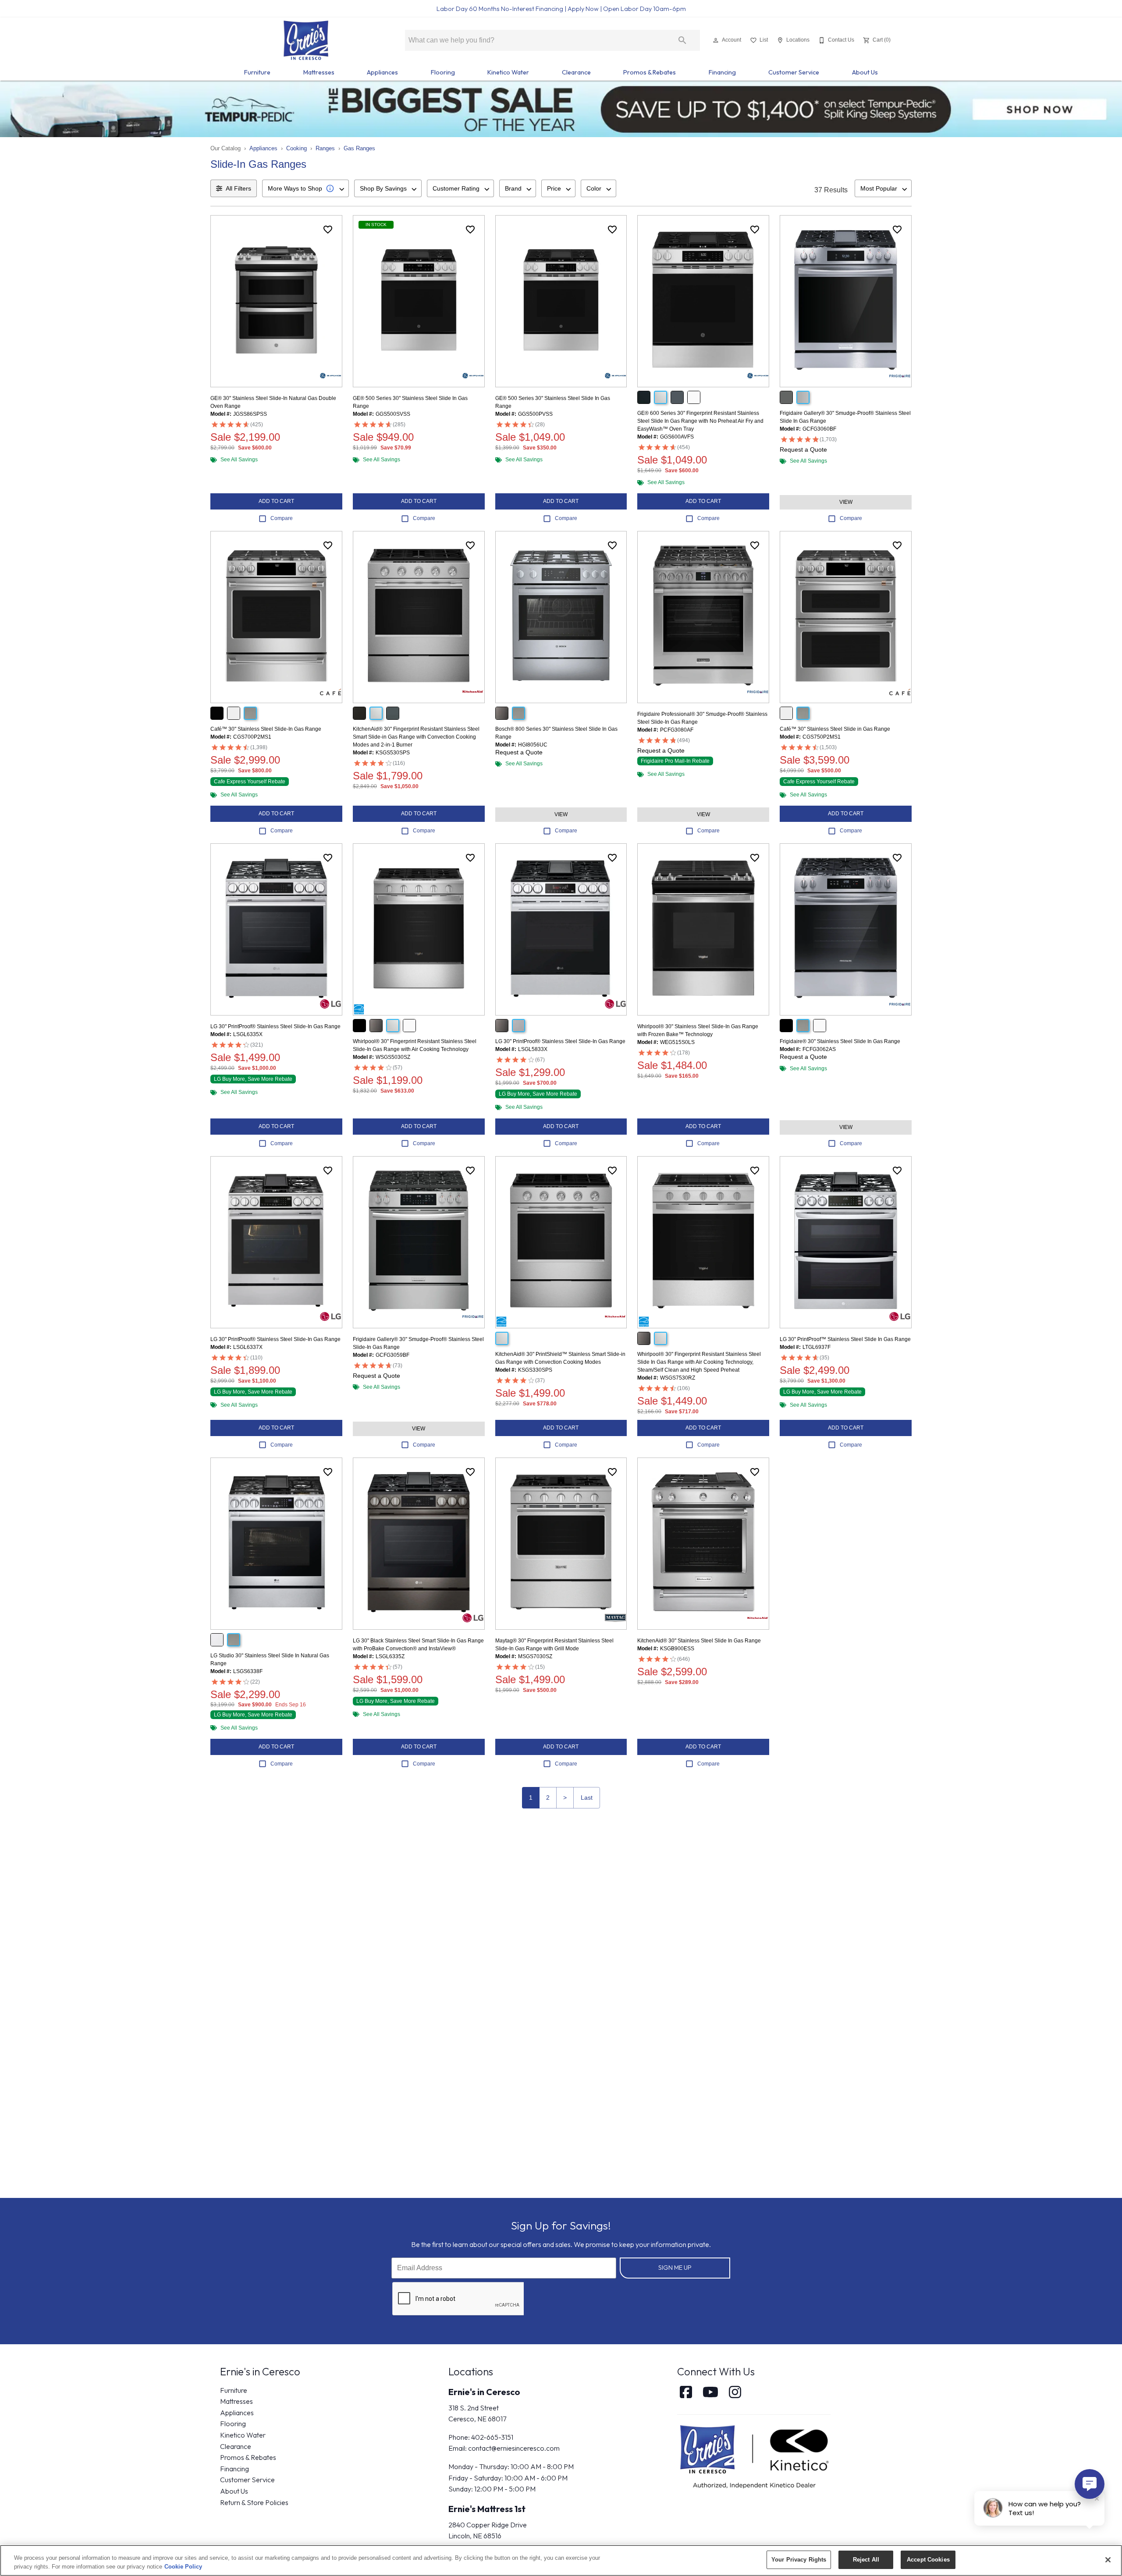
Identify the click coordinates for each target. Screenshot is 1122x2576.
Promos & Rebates (650, 72)
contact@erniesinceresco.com (514, 2448)
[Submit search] (682, 40)
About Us (865, 72)
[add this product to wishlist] (328, 230)
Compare (282, 518)
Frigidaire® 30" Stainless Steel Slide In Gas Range (840, 1041)
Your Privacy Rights (799, 2560)
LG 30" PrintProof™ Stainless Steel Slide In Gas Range (845, 1339)
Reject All (866, 2560)
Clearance (576, 72)
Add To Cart (276, 501)
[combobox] (305, 188)
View (846, 502)
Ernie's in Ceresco (484, 2392)
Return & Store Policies (254, 2502)
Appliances (382, 72)
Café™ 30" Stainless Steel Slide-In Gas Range (266, 729)
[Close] (1108, 2560)
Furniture (257, 72)
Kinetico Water (508, 72)
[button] (716, 40)
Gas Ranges (359, 148)
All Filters (238, 188)
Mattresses (319, 72)
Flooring (443, 72)
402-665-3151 (492, 2437)
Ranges (325, 148)
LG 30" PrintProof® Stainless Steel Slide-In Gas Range (275, 1026)
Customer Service (794, 72)
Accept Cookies (928, 2560)
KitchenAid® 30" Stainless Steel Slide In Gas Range (699, 1641)
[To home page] (306, 40)
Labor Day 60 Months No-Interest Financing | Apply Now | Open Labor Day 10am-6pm (561, 9)
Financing (722, 72)
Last (587, 1798)
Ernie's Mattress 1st (487, 2509)
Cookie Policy (183, 2567)
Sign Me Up (675, 2268)
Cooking (296, 148)
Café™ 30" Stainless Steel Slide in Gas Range (835, 729)
